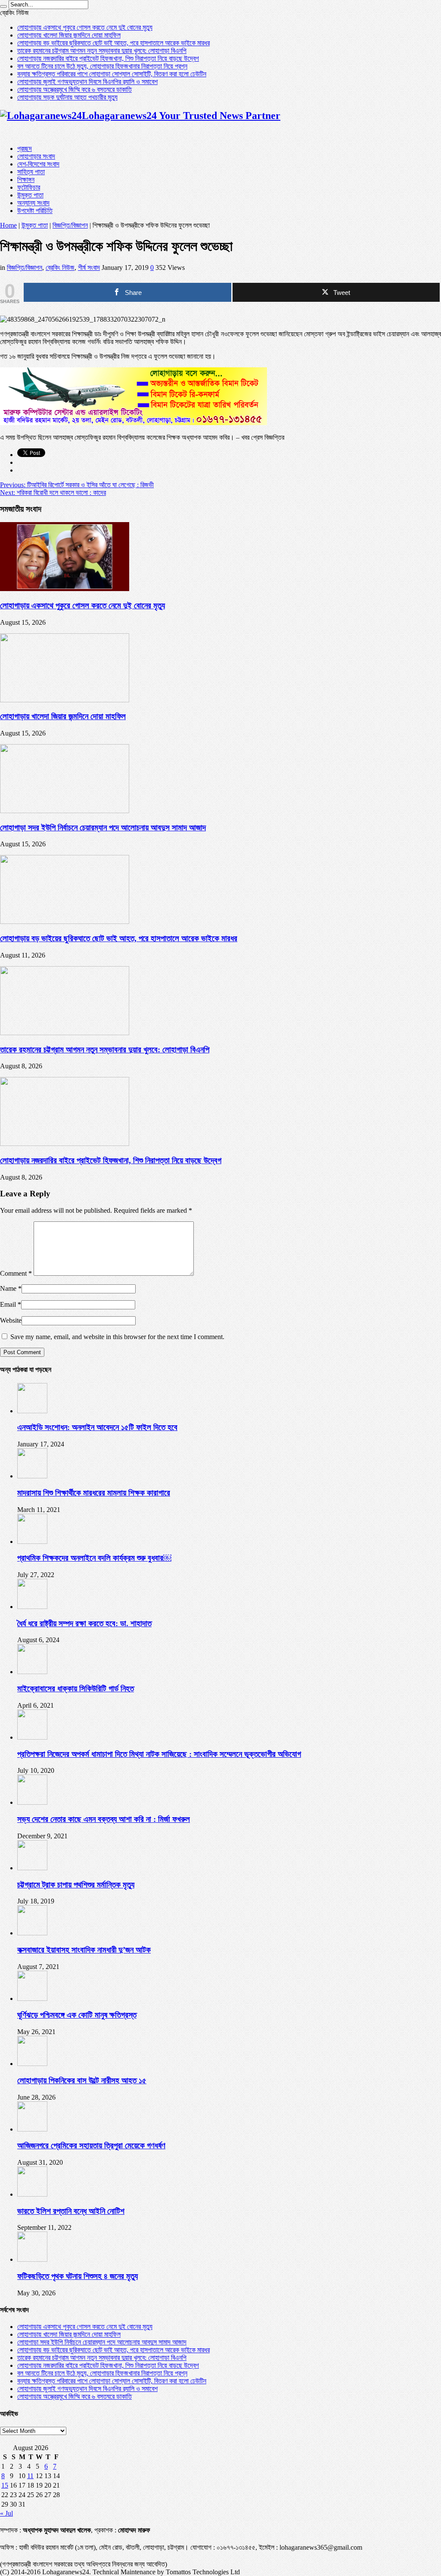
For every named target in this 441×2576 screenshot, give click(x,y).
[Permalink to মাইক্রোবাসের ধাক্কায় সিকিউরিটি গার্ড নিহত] (32, 1672)
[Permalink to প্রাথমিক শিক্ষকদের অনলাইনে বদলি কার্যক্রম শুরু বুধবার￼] (32, 1542)
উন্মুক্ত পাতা (30, 195)
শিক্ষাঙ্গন (26, 180)
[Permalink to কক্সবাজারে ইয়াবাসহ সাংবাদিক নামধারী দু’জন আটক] (32, 1933)
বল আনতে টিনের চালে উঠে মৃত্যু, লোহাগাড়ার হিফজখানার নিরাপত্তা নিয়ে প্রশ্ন (102, 66)
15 (5, 2485)
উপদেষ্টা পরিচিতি (35, 211)
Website (11, 1320)
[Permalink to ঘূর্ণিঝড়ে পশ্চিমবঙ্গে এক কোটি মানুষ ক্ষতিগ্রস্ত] (32, 1999)
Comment (16, 1273)
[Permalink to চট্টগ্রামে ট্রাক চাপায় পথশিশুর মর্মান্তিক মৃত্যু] (32, 1868)
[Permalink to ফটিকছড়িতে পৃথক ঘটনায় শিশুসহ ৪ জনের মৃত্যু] (32, 2259)
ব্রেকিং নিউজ (60, 268)
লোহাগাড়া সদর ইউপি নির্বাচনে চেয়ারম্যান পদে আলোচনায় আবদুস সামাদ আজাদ (103, 828)
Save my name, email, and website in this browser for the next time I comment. (117, 1337)
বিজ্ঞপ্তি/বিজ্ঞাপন (70, 225)
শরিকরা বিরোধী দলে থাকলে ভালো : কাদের (53, 493)
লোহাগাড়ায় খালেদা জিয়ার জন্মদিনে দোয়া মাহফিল (69, 35)
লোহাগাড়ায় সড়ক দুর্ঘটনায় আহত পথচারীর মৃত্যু (67, 97)
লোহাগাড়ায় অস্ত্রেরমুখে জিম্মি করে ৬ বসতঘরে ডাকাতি (75, 89)
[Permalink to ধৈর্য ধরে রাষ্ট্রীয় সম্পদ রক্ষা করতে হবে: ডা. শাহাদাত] (32, 1607)
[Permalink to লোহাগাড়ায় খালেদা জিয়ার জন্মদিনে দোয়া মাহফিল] (65, 700)
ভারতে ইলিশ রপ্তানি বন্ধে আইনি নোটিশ (71, 2211)
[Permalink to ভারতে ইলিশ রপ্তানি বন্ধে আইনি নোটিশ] (32, 2194)
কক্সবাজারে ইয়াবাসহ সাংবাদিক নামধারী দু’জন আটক (84, 1950)
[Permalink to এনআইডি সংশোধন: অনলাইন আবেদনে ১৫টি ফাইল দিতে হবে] (32, 1411)
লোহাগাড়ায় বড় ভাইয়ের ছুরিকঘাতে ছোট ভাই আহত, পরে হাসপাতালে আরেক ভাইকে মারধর (113, 43)
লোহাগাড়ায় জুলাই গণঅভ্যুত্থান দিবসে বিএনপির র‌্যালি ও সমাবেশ (87, 82)
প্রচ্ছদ (25, 149)
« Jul (6, 2513)
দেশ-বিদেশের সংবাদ (38, 164)
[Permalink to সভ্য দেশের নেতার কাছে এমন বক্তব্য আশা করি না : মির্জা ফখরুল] (32, 1802)
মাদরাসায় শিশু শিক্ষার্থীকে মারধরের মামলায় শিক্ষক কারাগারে (94, 1493)
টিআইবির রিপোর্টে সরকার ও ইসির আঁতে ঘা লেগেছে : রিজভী (77, 485)
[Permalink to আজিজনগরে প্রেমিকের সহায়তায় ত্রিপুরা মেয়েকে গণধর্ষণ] (32, 2129)
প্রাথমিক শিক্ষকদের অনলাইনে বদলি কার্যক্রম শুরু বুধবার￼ (94, 1558)
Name (8, 1288)
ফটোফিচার (29, 187)
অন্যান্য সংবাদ (33, 203)
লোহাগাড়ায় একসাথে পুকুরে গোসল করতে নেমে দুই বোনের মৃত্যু (85, 27)
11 (30, 2476)
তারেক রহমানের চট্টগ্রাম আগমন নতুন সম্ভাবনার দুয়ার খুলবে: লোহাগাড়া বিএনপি (102, 51)
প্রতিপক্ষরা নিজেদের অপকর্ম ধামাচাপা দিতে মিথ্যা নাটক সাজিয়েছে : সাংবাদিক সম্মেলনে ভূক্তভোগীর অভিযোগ (159, 1754)
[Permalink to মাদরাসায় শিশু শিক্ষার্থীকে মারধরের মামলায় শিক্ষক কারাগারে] (32, 1476)
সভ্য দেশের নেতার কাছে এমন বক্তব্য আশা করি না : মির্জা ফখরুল (104, 1819)
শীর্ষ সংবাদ (89, 268)
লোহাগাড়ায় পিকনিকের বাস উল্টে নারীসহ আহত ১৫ (82, 2080)
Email (8, 1304)
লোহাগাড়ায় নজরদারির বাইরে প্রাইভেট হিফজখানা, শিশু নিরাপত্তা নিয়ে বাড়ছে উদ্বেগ (108, 58)
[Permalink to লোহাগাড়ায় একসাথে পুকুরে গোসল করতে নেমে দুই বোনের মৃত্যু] (65, 589)
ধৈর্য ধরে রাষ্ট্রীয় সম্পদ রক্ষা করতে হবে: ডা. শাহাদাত (84, 1623)
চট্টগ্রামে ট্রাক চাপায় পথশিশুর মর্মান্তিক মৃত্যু (76, 1885)
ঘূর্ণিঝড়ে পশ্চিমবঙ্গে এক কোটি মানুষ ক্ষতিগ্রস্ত (77, 2015)
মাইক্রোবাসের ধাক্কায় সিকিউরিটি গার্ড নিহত (76, 1689)
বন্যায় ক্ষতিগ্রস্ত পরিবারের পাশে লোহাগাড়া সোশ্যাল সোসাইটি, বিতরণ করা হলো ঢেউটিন (112, 74)
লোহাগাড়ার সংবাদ (36, 156)
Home (8, 225)
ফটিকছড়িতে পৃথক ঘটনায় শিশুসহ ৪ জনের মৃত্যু (78, 2276)
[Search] (3, 6)
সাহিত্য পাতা (31, 172)
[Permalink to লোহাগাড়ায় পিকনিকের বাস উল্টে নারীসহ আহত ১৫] (32, 2064)
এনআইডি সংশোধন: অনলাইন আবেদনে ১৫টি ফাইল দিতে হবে (97, 1427)
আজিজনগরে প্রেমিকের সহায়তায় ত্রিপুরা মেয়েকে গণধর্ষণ (91, 2146)
